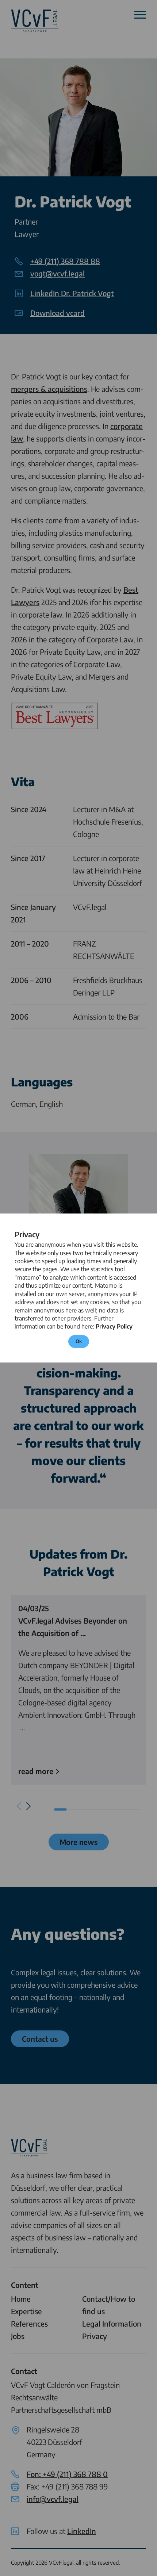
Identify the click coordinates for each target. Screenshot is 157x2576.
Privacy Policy (114, 1326)
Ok (79, 1341)
